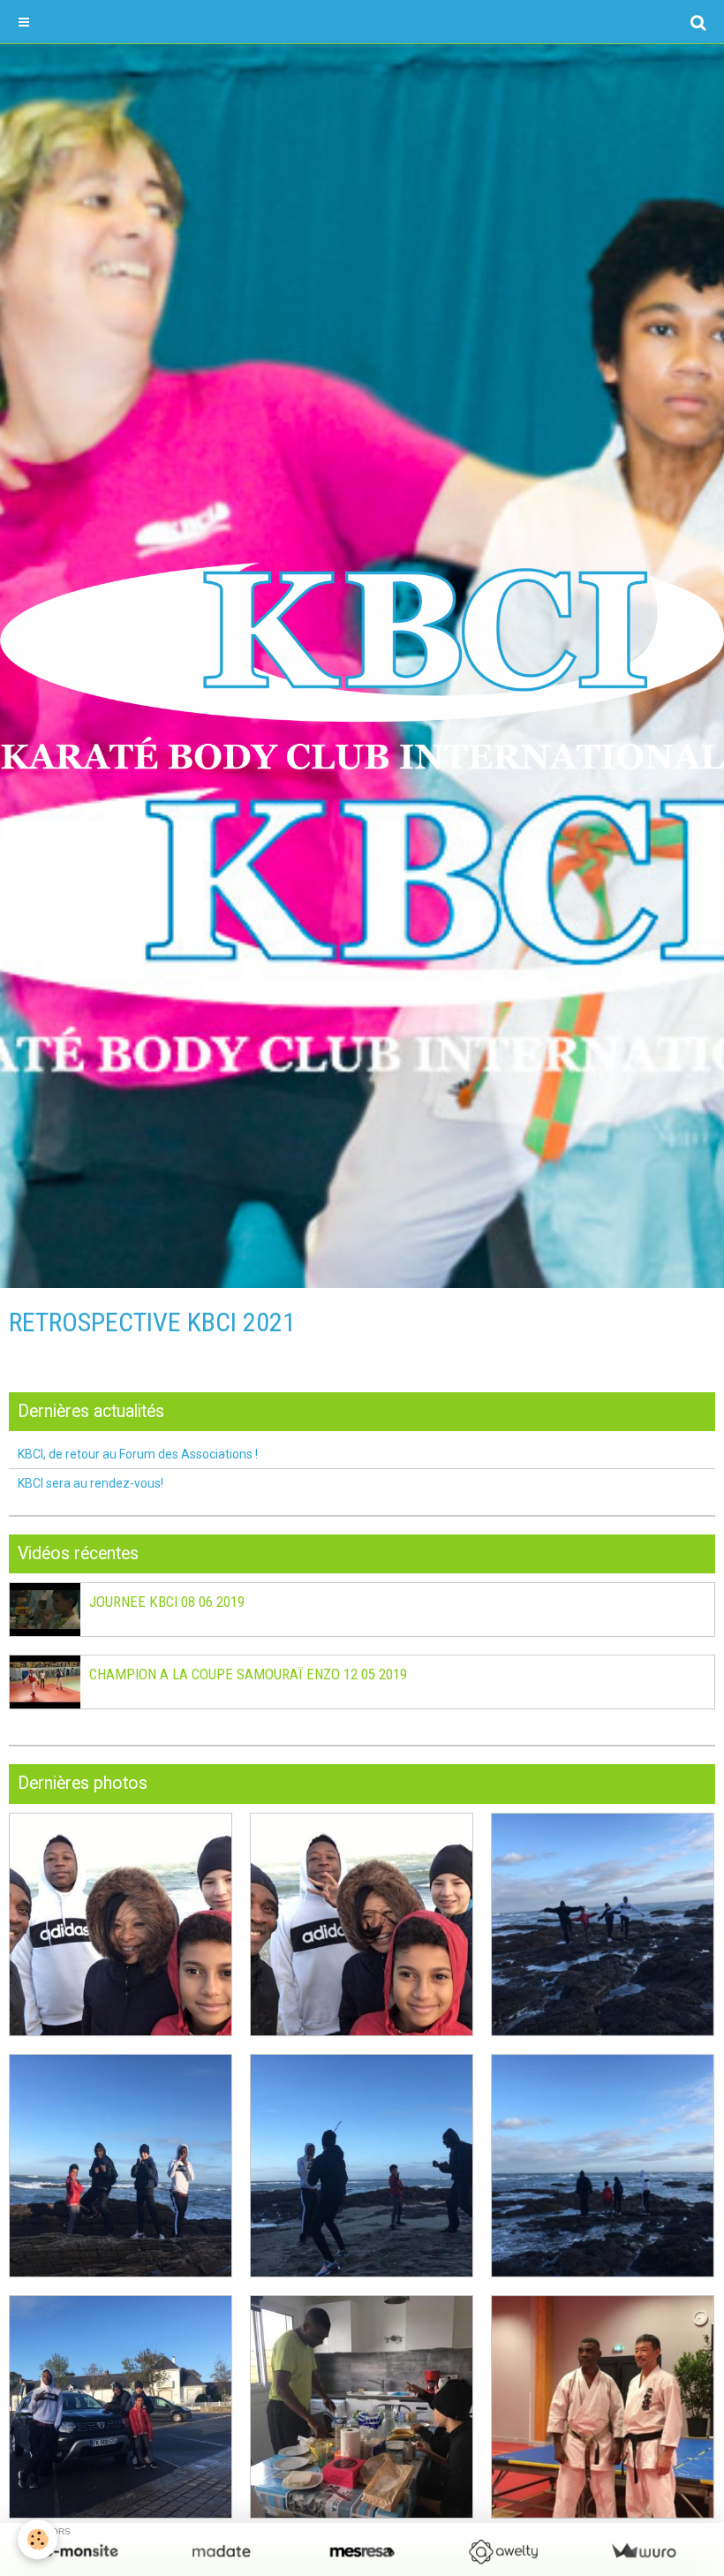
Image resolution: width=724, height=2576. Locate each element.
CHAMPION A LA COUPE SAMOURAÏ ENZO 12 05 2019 (248, 1675)
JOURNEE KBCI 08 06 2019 (167, 1602)
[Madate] (221, 2552)
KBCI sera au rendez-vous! (90, 1483)
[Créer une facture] (643, 2552)
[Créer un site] (81, 2552)
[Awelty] (503, 2552)
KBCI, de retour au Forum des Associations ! (138, 1454)
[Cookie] (38, 2539)
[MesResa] (362, 2552)
